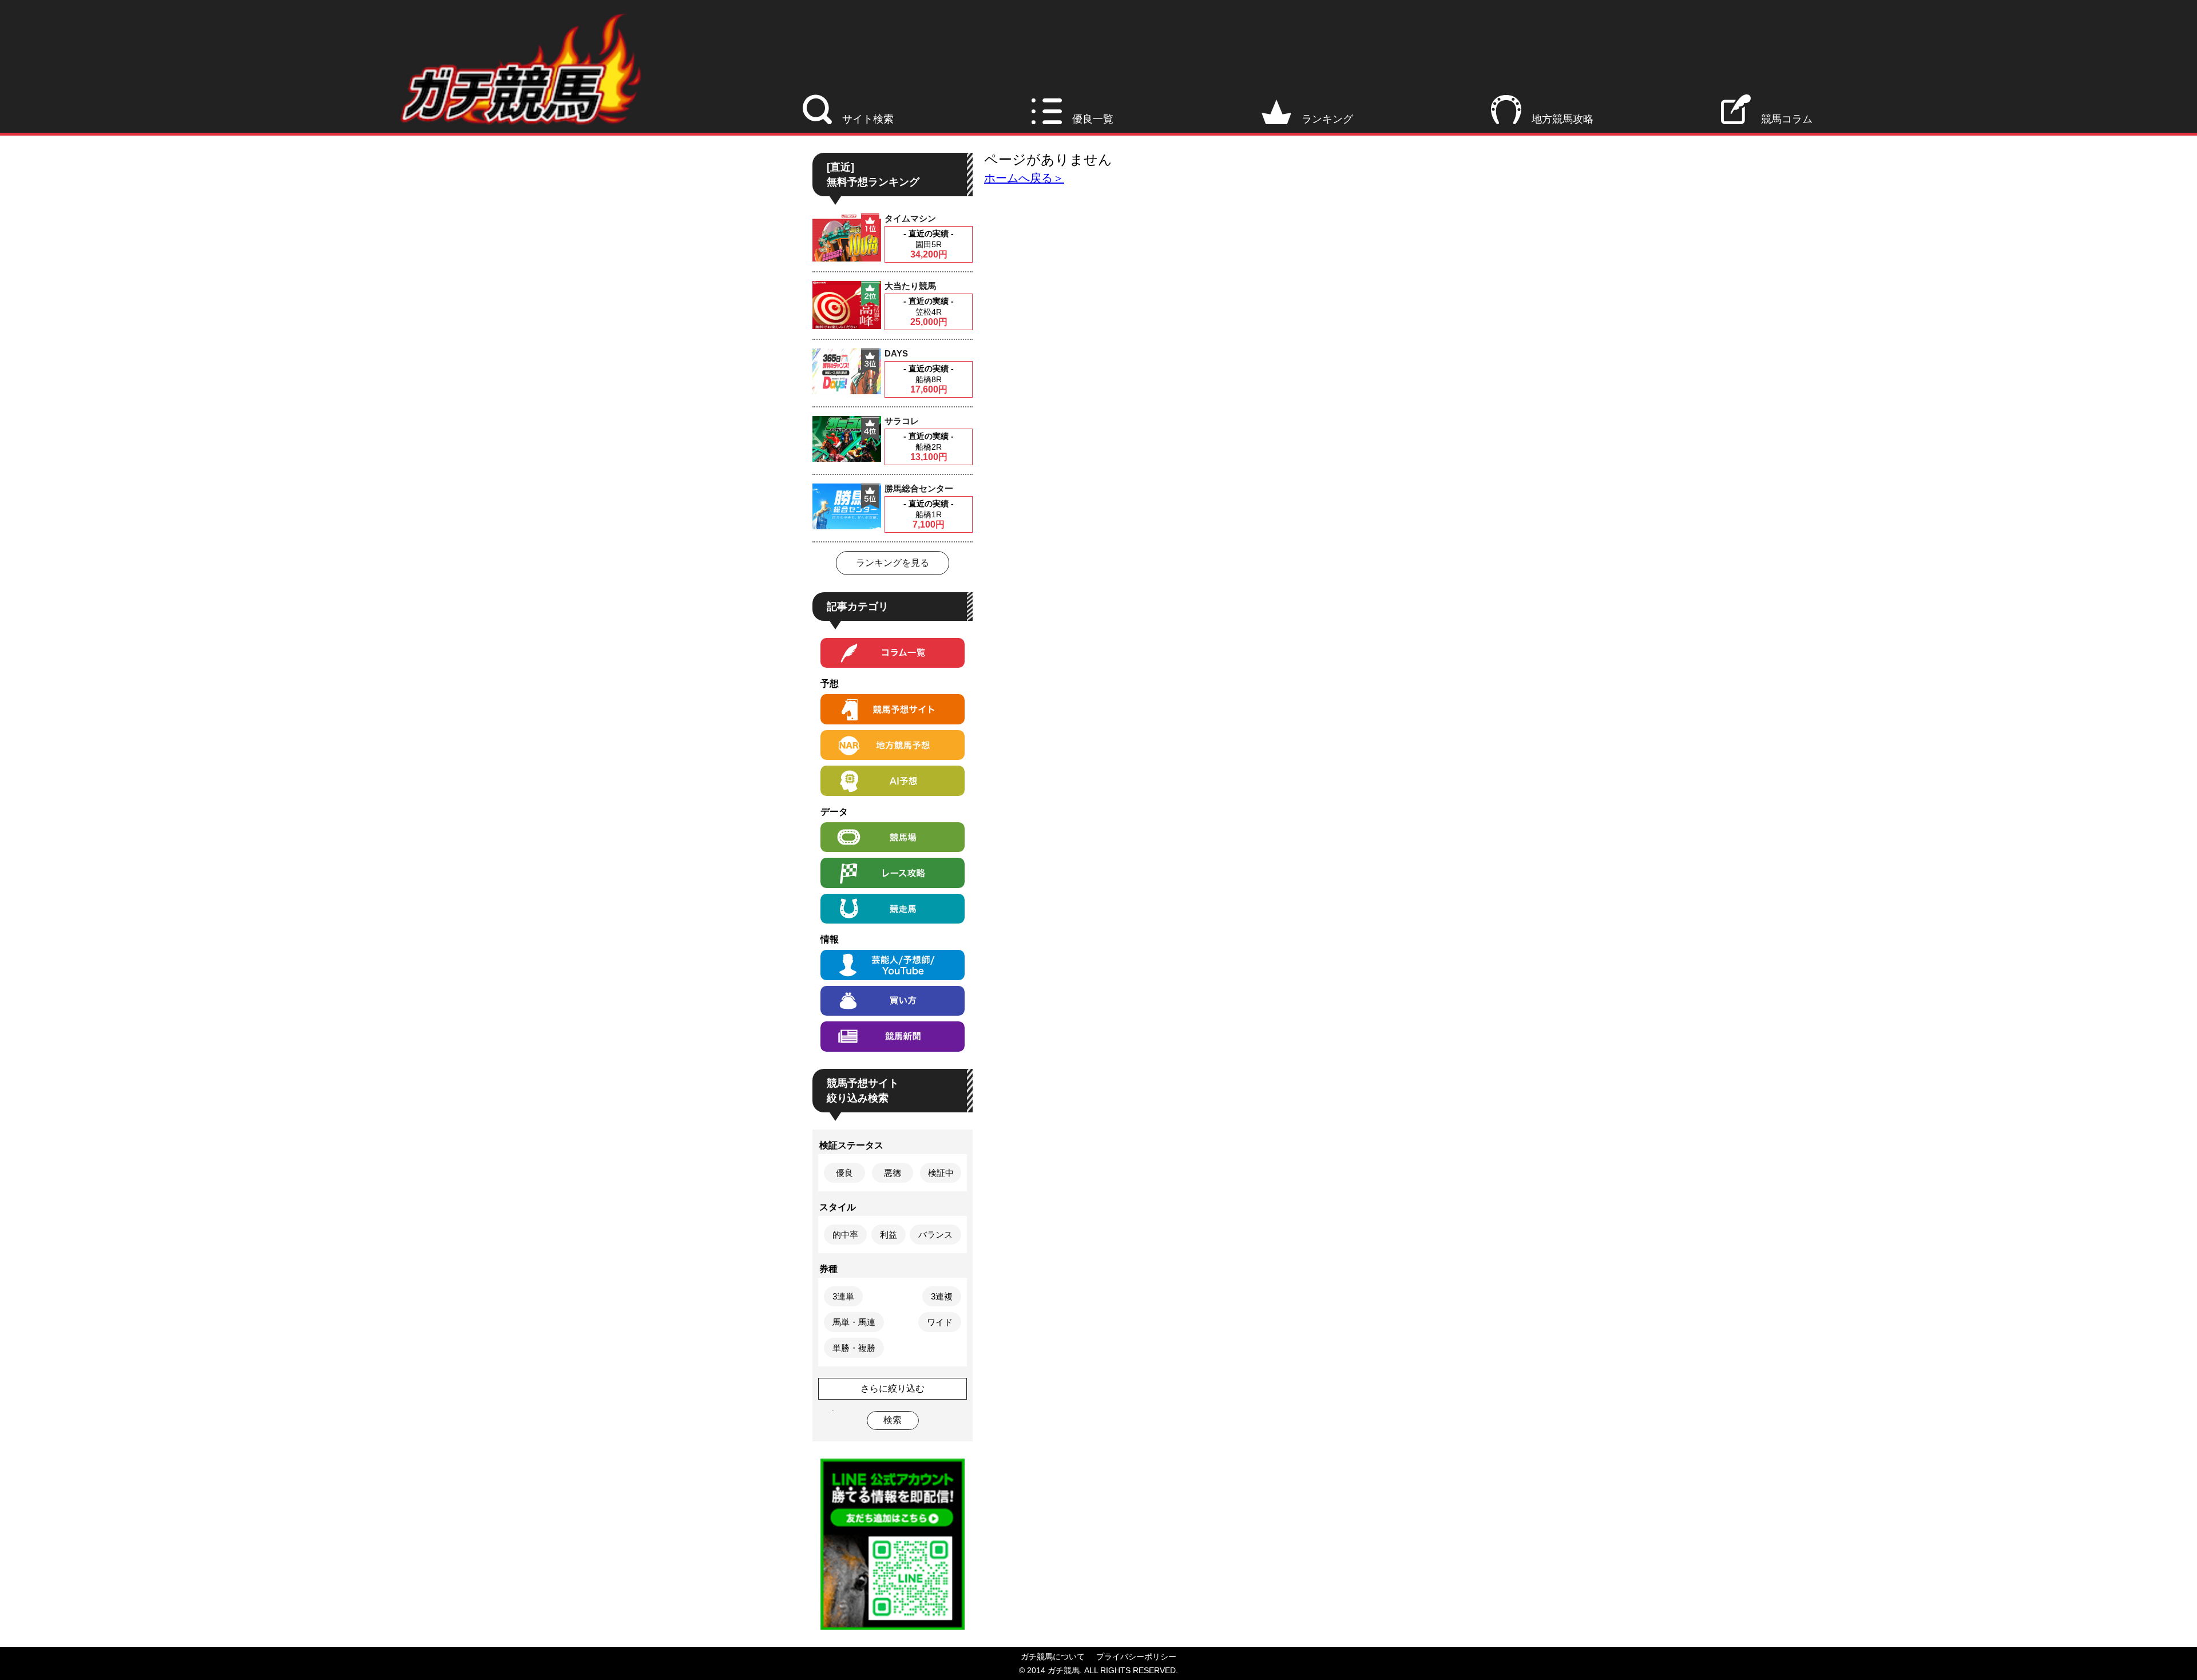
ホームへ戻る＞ (1024, 178)
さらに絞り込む (893, 1388)
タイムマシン (910, 218)
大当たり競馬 (910, 286)
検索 (893, 1420)
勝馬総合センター (919, 488)
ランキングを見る (893, 563)
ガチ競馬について (1053, 1657)
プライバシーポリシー (1136, 1657)
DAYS (896, 353)
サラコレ (902, 421)
